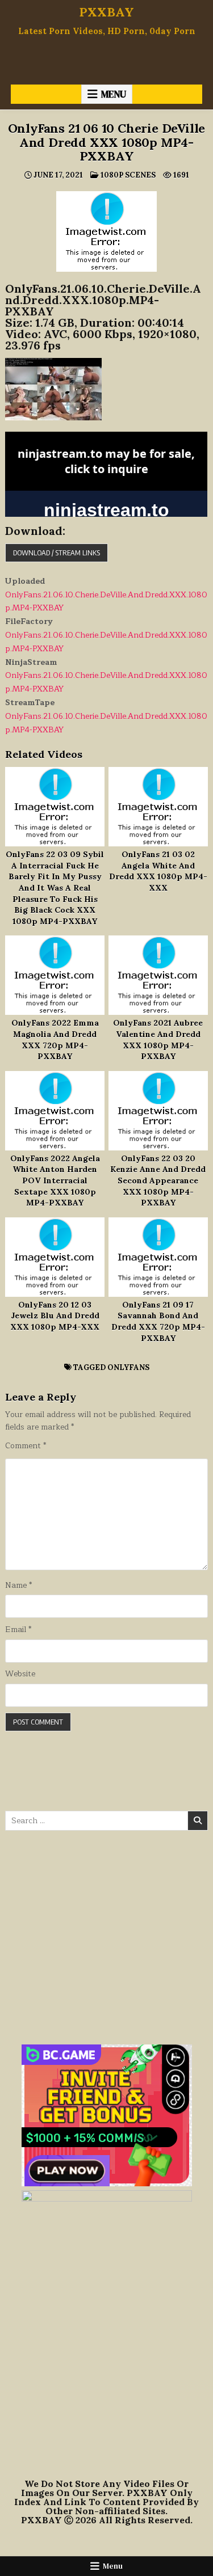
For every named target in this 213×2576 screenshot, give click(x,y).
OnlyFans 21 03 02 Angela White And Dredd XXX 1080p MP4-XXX (158, 871)
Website (20, 1674)
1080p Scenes (128, 175)
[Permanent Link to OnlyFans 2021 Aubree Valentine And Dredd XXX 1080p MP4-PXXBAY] (158, 975)
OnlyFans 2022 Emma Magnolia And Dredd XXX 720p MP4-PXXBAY (55, 1040)
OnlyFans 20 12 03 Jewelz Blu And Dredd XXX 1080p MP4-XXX (55, 1316)
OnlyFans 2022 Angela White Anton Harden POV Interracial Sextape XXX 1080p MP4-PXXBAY (55, 1181)
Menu (114, 94)
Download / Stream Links (57, 553)
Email (18, 1630)
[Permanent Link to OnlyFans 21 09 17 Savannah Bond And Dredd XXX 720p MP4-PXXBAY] (158, 1257)
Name (18, 1586)
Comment (26, 1446)
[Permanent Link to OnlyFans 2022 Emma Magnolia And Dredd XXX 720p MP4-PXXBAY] (55, 975)
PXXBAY (106, 12)
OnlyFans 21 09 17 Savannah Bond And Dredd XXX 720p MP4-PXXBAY (158, 1321)
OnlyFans (128, 1367)
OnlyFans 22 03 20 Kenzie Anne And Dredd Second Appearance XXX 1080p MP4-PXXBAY (158, 1181)
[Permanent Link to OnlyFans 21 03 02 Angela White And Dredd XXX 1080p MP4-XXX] (158, 807)
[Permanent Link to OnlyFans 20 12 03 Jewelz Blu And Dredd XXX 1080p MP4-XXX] (55, 1257)
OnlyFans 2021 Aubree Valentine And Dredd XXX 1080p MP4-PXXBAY (158, 1040)
